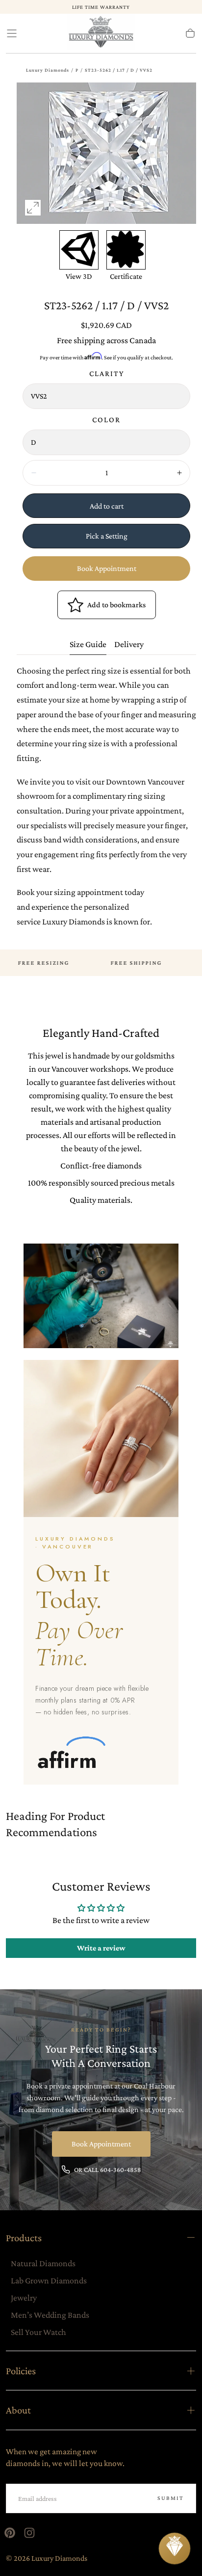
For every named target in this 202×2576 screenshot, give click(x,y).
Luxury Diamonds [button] (48, 70)
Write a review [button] (101, 1948)
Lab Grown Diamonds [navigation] (49, 2280)
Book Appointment (107, 568)
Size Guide (88, 644)
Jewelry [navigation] (24, 2298)
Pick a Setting (107, 536)
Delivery (129, 644)
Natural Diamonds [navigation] (43, 2263)
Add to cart (107, 506)
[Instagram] (29, 2533)
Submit (171, 2498)
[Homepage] (101, 34)
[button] (12, 33)
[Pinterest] (10, 2533)
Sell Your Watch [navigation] (38, 2332)
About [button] (18, 2410)
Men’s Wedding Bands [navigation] (50, 2315)
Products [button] (24, 2237)
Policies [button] (21, 2371)
